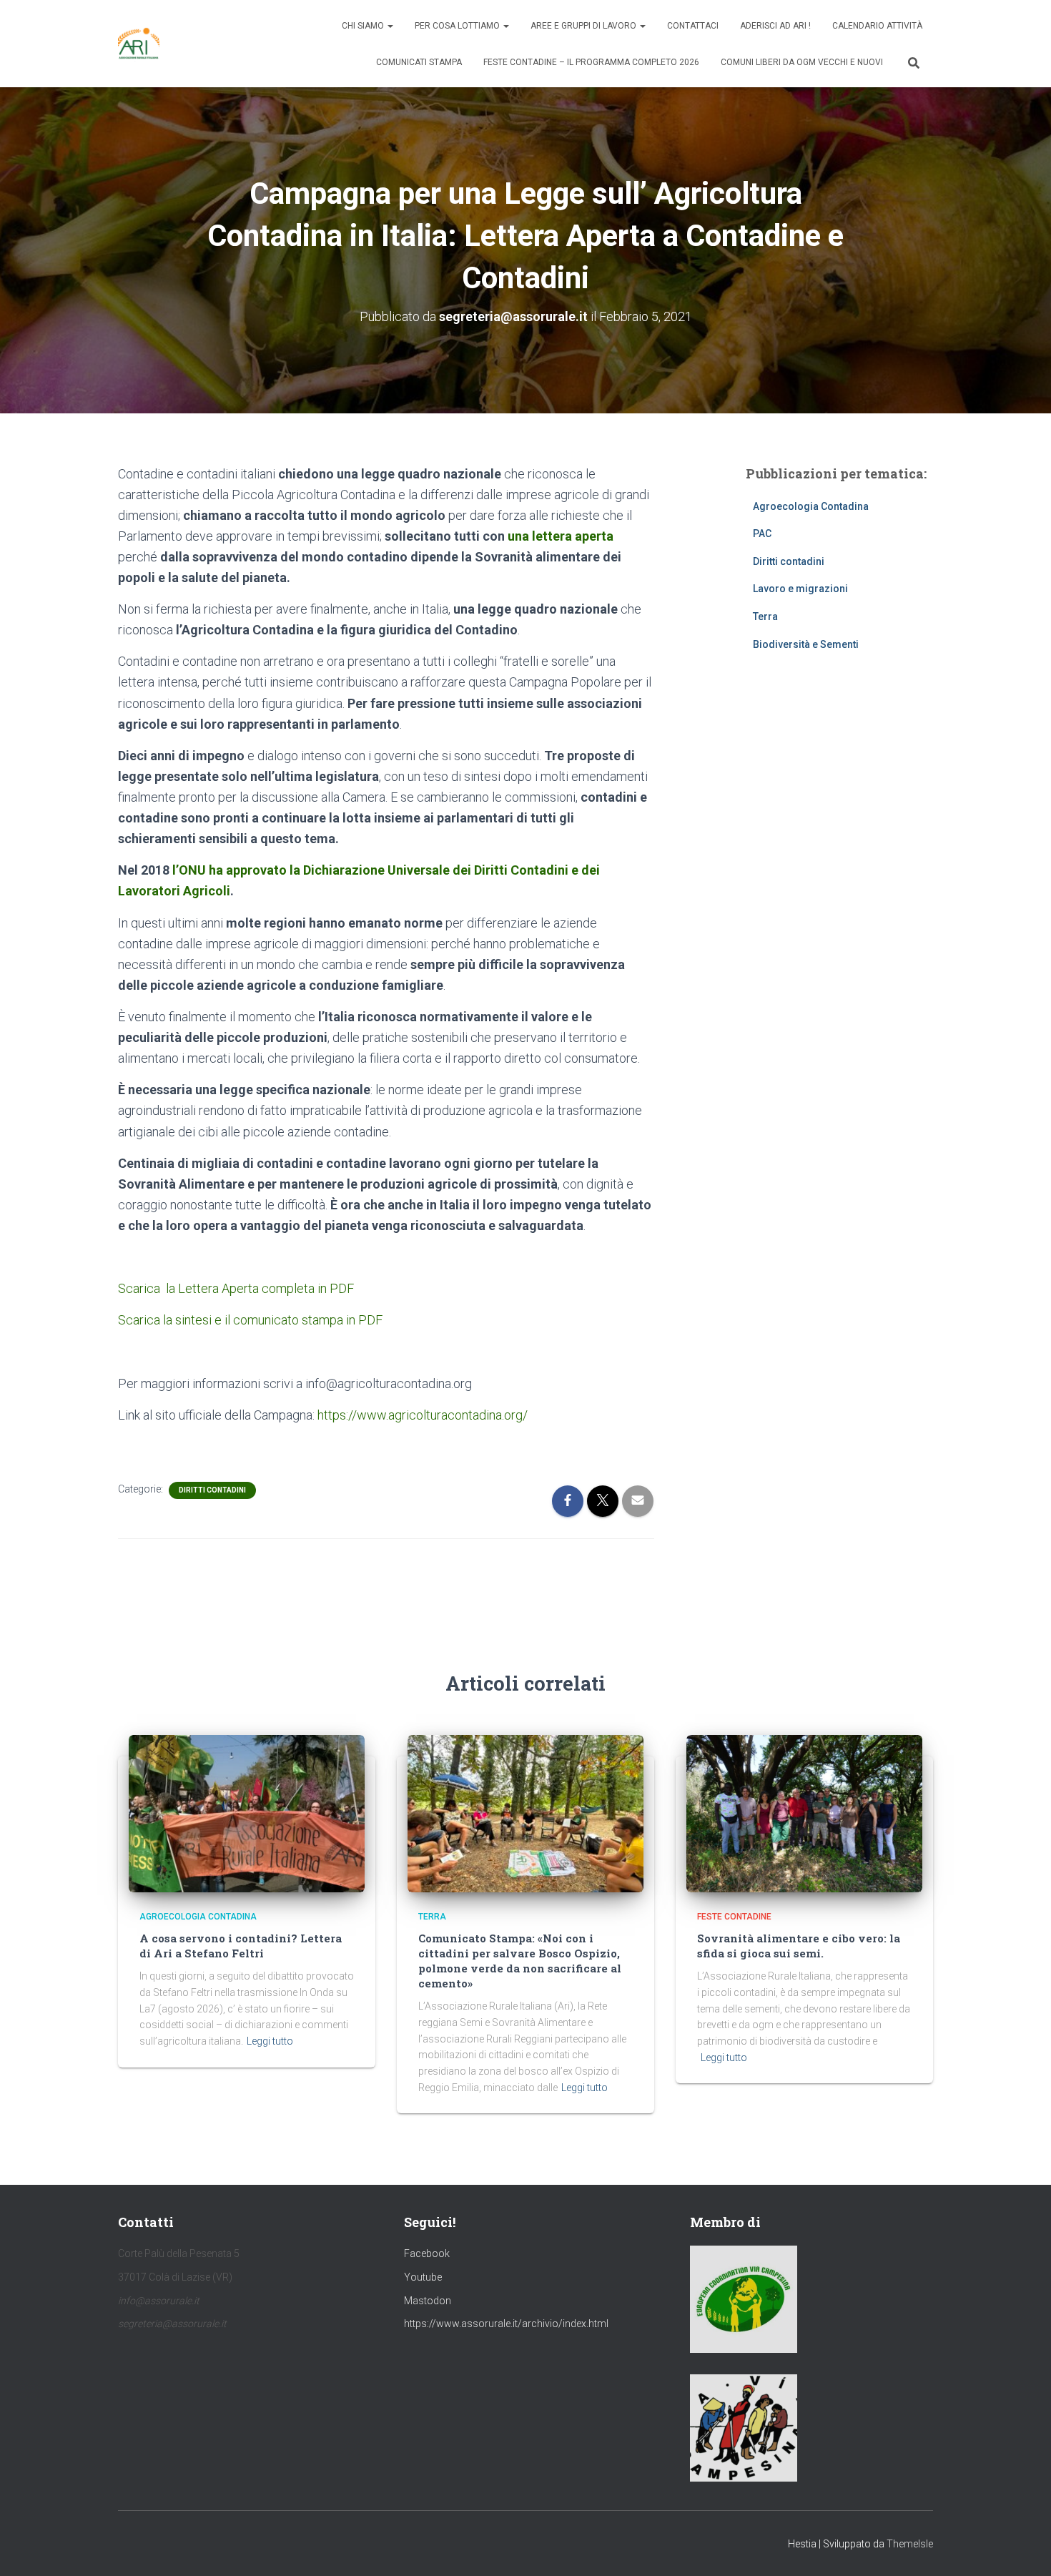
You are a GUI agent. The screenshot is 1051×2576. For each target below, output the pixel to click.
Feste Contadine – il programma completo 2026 (591, 62)
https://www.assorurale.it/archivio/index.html (506, 2324)
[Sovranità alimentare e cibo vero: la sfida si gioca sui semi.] (804, 1813)
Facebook (427, 2253)
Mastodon (428, 2301)
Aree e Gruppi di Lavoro (584, 26)
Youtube (423, 2277)
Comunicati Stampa (419, 62)
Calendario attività (877, 26)
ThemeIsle (910, 2544)
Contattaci (693, 26)
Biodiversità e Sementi (806, 644)
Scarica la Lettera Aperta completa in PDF (236, 1288)
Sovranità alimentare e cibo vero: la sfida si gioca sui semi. (799, 1946)
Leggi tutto (270, 2041)
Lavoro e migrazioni (800, 589)
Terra (765, 616)
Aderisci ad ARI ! (775, 26)
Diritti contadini (212, 1490)
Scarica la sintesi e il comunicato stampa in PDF (250, 1320)
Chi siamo (364, 26)
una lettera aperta (561, 536)
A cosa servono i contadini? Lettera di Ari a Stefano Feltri (241, 1946)
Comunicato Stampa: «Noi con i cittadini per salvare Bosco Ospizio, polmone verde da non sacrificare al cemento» (520, 1961)
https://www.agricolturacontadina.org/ (423, 1415)
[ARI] (139, 44)
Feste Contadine (734, 1917)
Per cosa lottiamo (458, 26)
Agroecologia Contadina (811, 506)
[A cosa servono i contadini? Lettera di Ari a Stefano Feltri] (247, 1813)
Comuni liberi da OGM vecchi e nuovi (802, 62)
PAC (762, 534)
